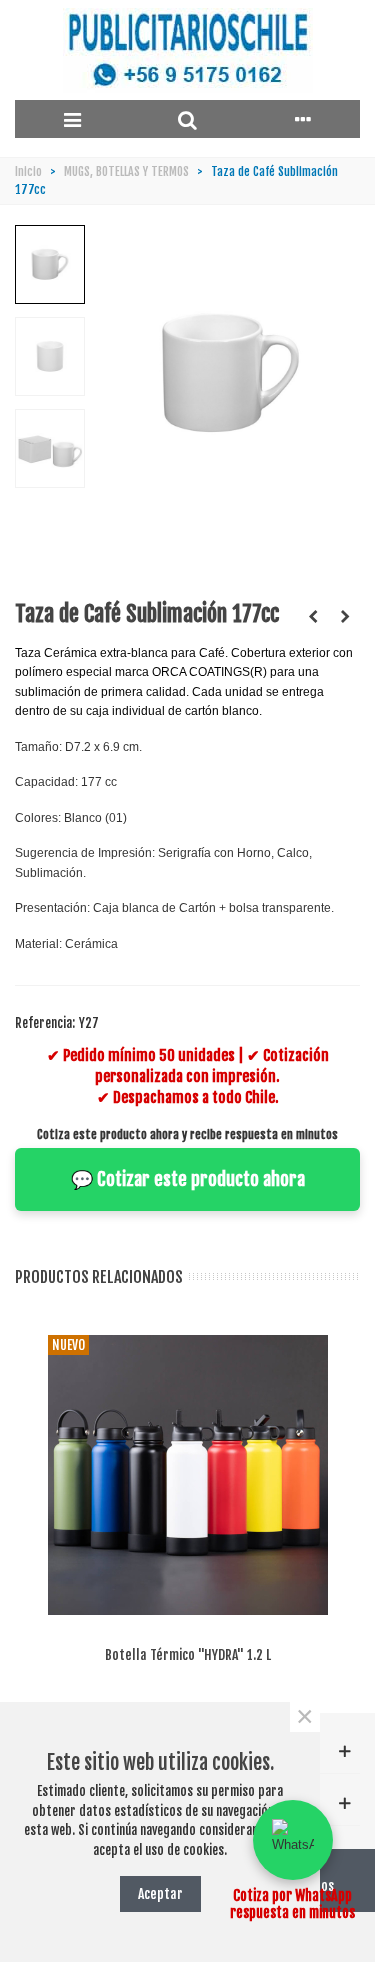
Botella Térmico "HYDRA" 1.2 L (188, 1654)
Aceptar (160, 1893)
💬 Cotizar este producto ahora (188, 1179)
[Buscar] (187, 119)
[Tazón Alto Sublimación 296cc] (313, 616)
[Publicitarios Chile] (188, 50)
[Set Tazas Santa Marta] (345, 616)
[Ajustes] (302, 119)
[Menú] (72, 119)
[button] (293, 1840)
